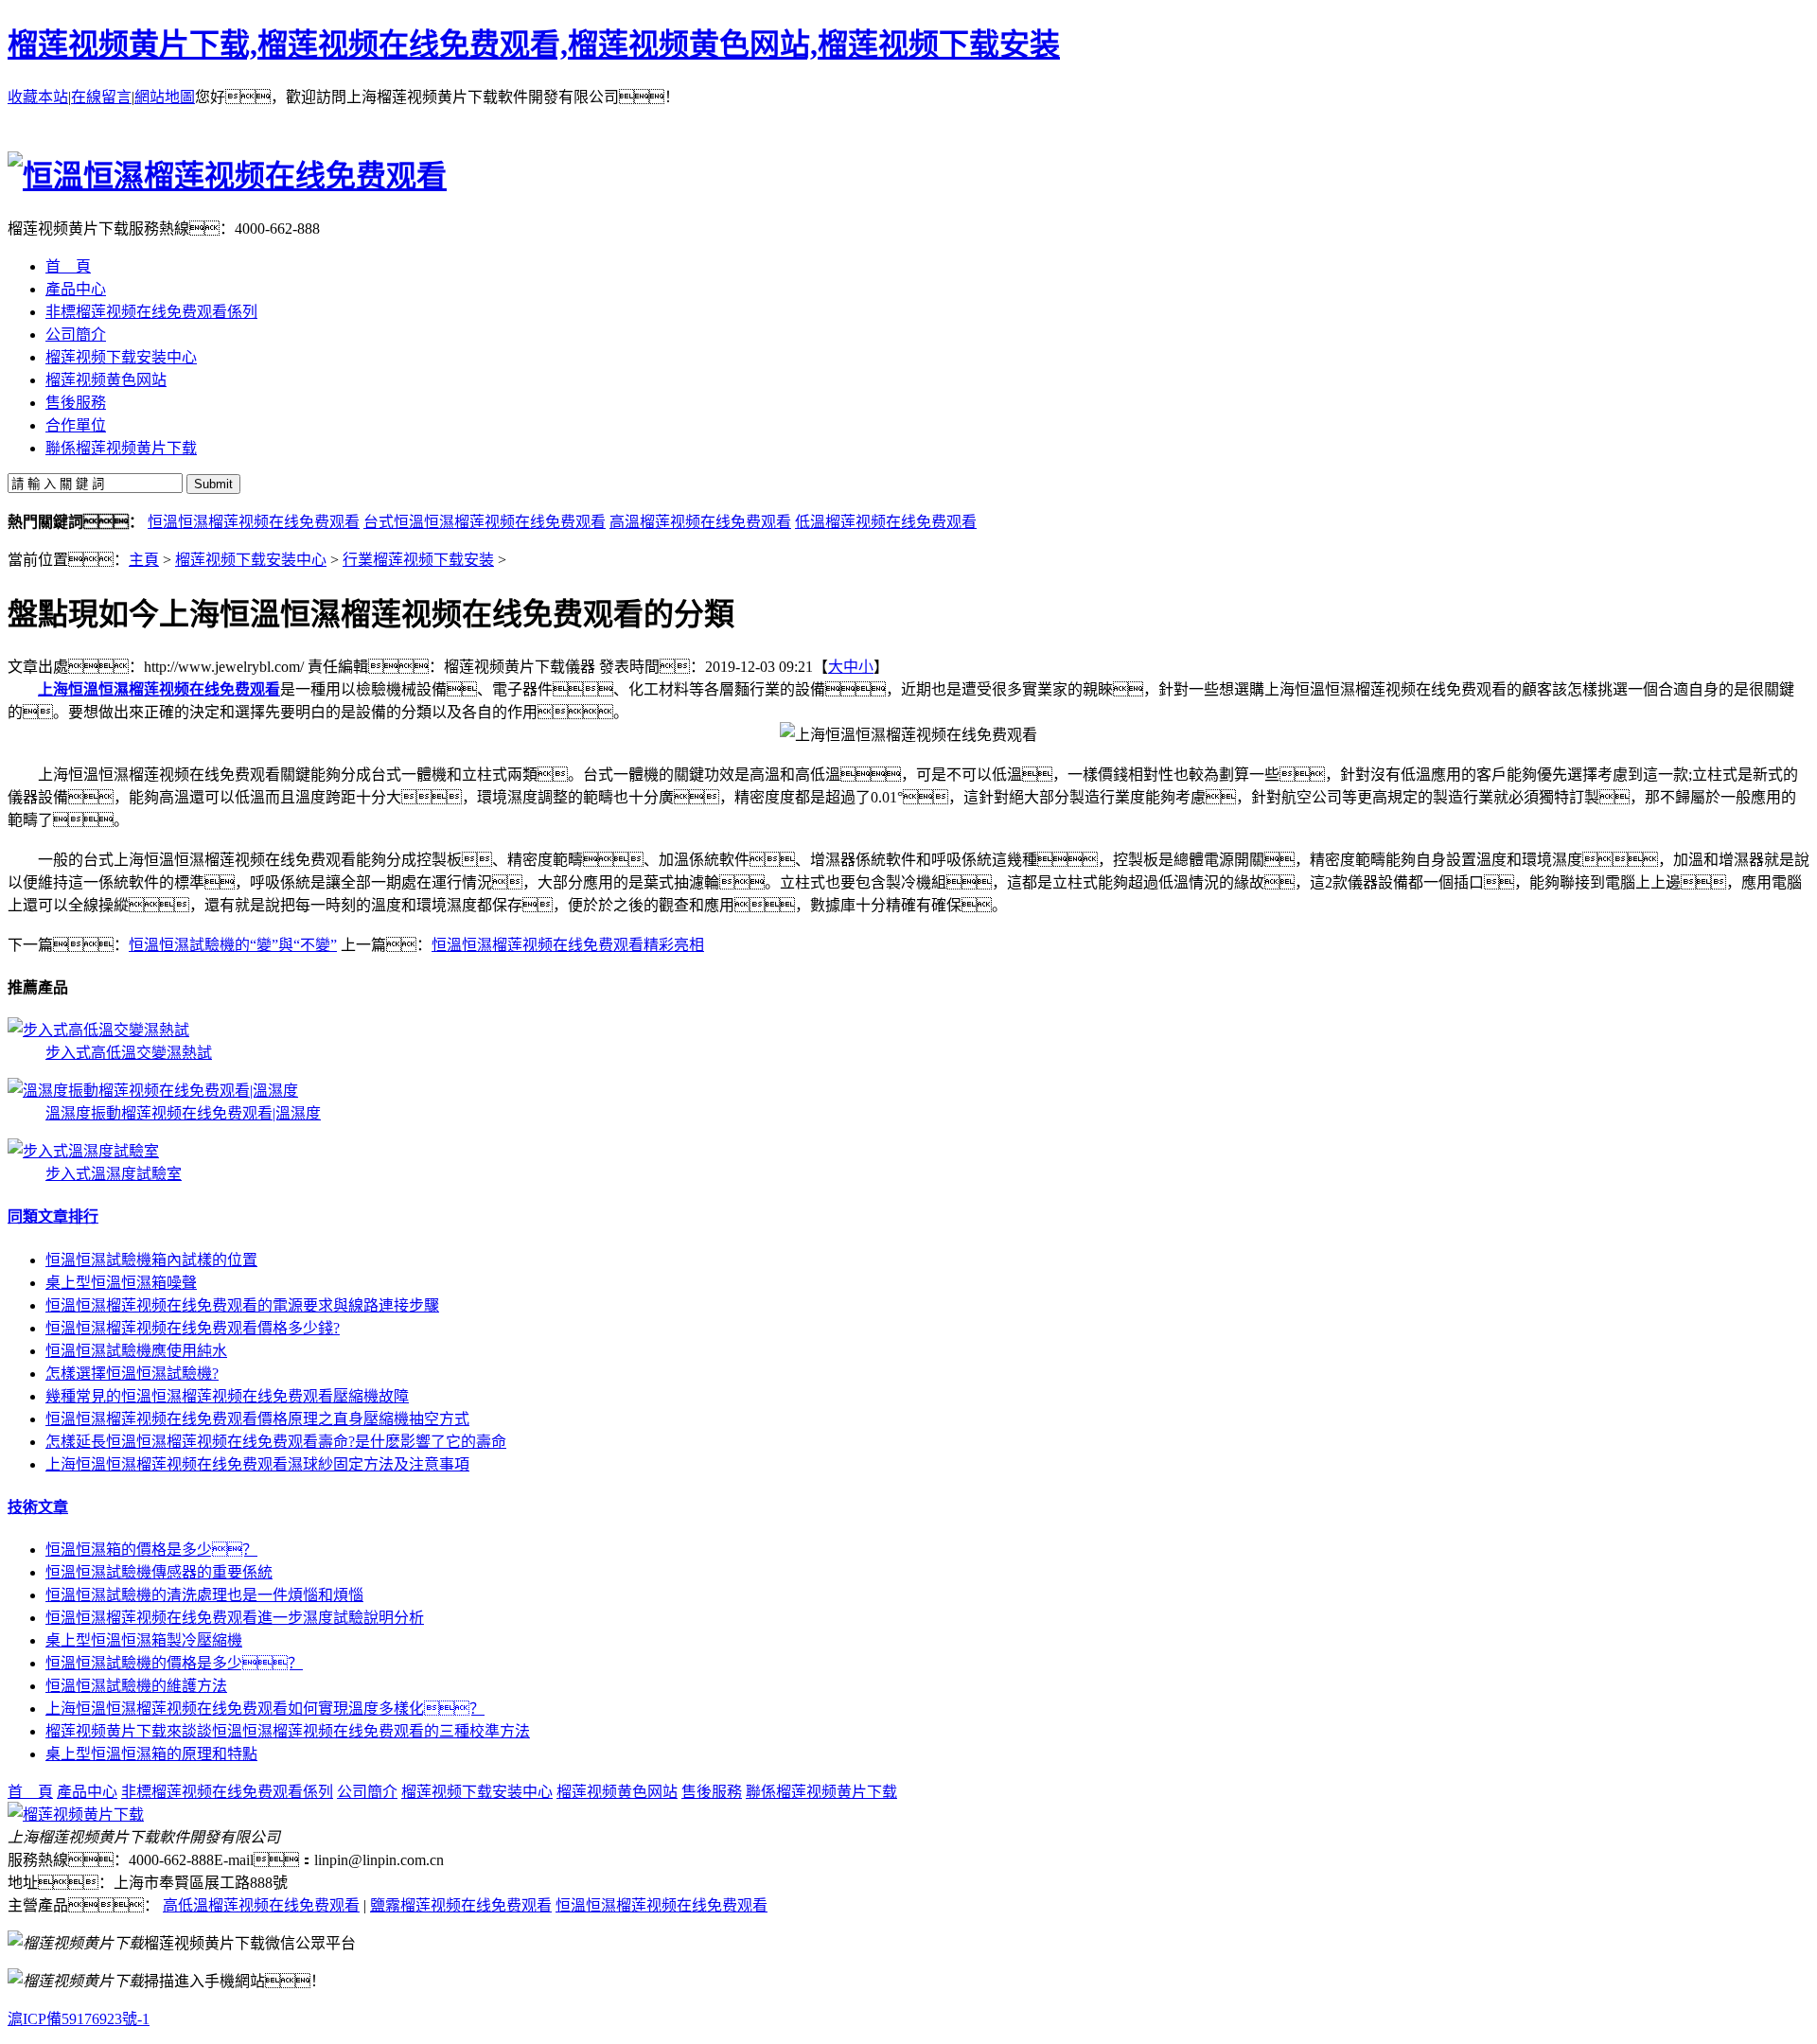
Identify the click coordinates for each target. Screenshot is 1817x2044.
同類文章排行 (53, 1216)
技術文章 (38, 1507)
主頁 (144, 560)
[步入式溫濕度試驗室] (83, 1151)
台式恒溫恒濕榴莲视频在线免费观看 (485, 522)
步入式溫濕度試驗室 (114, 1174)
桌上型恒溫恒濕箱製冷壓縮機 (144, 1640)
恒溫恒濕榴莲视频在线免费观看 (254, 522)
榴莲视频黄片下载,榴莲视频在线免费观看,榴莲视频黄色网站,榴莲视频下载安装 (534, 44)
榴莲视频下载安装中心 (251, 560)
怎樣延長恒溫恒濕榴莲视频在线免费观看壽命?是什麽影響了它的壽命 (276, 1442)
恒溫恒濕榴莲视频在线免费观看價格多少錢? (193, 1328)
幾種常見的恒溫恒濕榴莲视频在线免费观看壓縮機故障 (227, 1396)
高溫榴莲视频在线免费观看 (700, 522)
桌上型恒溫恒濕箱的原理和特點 (151, 1754)
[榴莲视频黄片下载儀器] (76, 1815)
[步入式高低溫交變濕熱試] (98, 1030)
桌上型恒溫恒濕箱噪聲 (121, 1283)
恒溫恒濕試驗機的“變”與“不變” (233, 945)
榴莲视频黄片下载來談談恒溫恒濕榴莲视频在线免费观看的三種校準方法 (288, 1731)
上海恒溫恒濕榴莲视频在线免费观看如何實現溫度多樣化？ (265, 1709)
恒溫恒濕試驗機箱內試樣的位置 (151, 1260)
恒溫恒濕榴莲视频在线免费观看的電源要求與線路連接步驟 (242, 1305)
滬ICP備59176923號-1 (79, 2019)
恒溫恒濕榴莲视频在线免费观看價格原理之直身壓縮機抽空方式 (257, 1419)
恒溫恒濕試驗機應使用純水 (136, 1351)
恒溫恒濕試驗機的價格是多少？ (174, 1663)
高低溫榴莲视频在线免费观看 (261, 1905)
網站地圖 (165, 97)
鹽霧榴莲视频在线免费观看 (461, 1905)
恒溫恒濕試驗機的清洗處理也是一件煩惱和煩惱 (204, 1595)
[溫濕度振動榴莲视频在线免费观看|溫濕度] (153, 1091)
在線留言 (101, 97)
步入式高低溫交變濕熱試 (129, 1053)
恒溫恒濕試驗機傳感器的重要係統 (159, 1572)
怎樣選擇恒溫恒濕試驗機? (132, 1374)
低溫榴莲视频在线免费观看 (886, 522)
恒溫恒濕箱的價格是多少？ (151, 1550)
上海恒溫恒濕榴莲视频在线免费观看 (159, 689)
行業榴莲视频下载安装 (418, 560)
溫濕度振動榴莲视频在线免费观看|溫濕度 (183, 1113)
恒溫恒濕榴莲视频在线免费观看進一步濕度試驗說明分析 (235, 1618)
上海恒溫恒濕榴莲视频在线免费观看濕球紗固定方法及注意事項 (257, 1464)
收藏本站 (38, 97)
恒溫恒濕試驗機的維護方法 (136, 1686)
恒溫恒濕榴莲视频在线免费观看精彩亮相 (568, 945)
